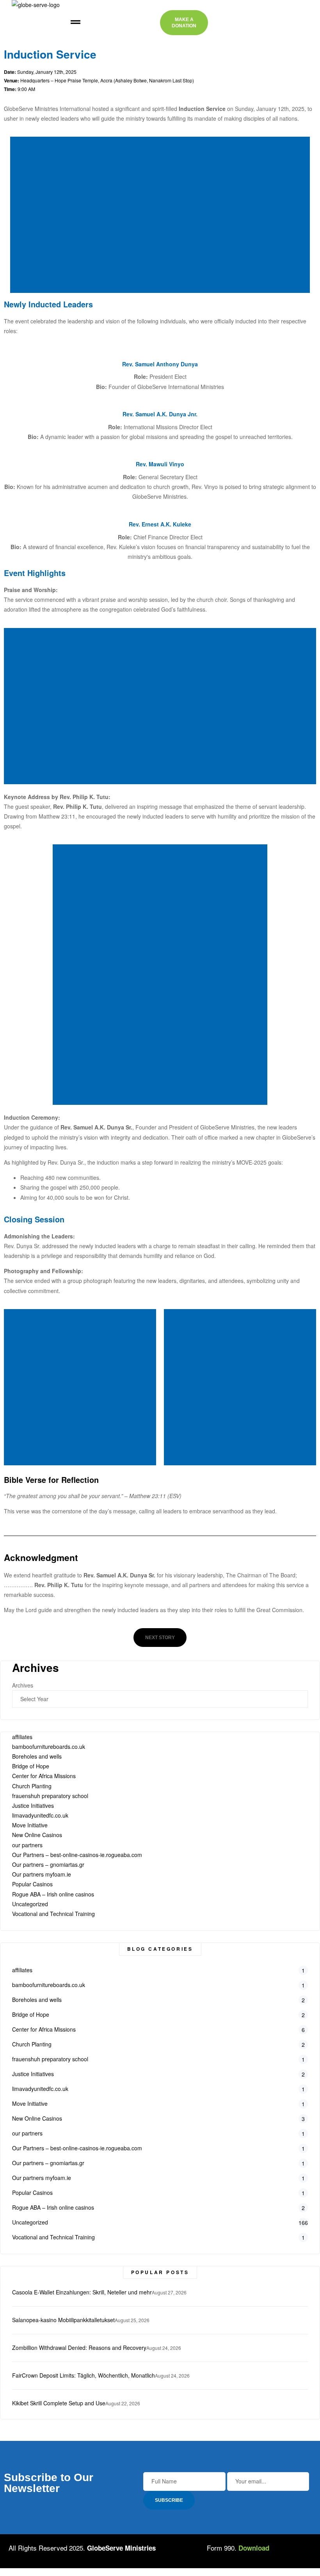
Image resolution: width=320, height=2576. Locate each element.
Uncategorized (30, 1904)
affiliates (22, 1737)
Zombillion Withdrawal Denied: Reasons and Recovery (79, 2348)
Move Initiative (30, 1825)
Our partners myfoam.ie (42, 1874)
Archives (23, 1685)
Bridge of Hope (31, 1766)
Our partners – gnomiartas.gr (48, 1864)
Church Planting (32, 1786)
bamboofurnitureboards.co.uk (49, 1746)
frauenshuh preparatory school (50, 1796)
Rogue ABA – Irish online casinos (53, 1894)
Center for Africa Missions (44, 1776)
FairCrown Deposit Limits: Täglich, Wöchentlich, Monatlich (84, 2375)
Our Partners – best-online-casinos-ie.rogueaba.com (77, 1855)
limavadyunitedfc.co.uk (40, 1815)
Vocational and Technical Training (53, 1914)
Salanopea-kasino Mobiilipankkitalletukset (63, 2320)
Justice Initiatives (33, 1805)
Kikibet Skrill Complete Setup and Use (59, 2403)
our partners (27, 1845)
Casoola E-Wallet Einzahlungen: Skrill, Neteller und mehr (82, 2292)
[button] (75, 23)
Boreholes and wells (37, 1756)
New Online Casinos (37, 1835)
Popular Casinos (32, 1884)
